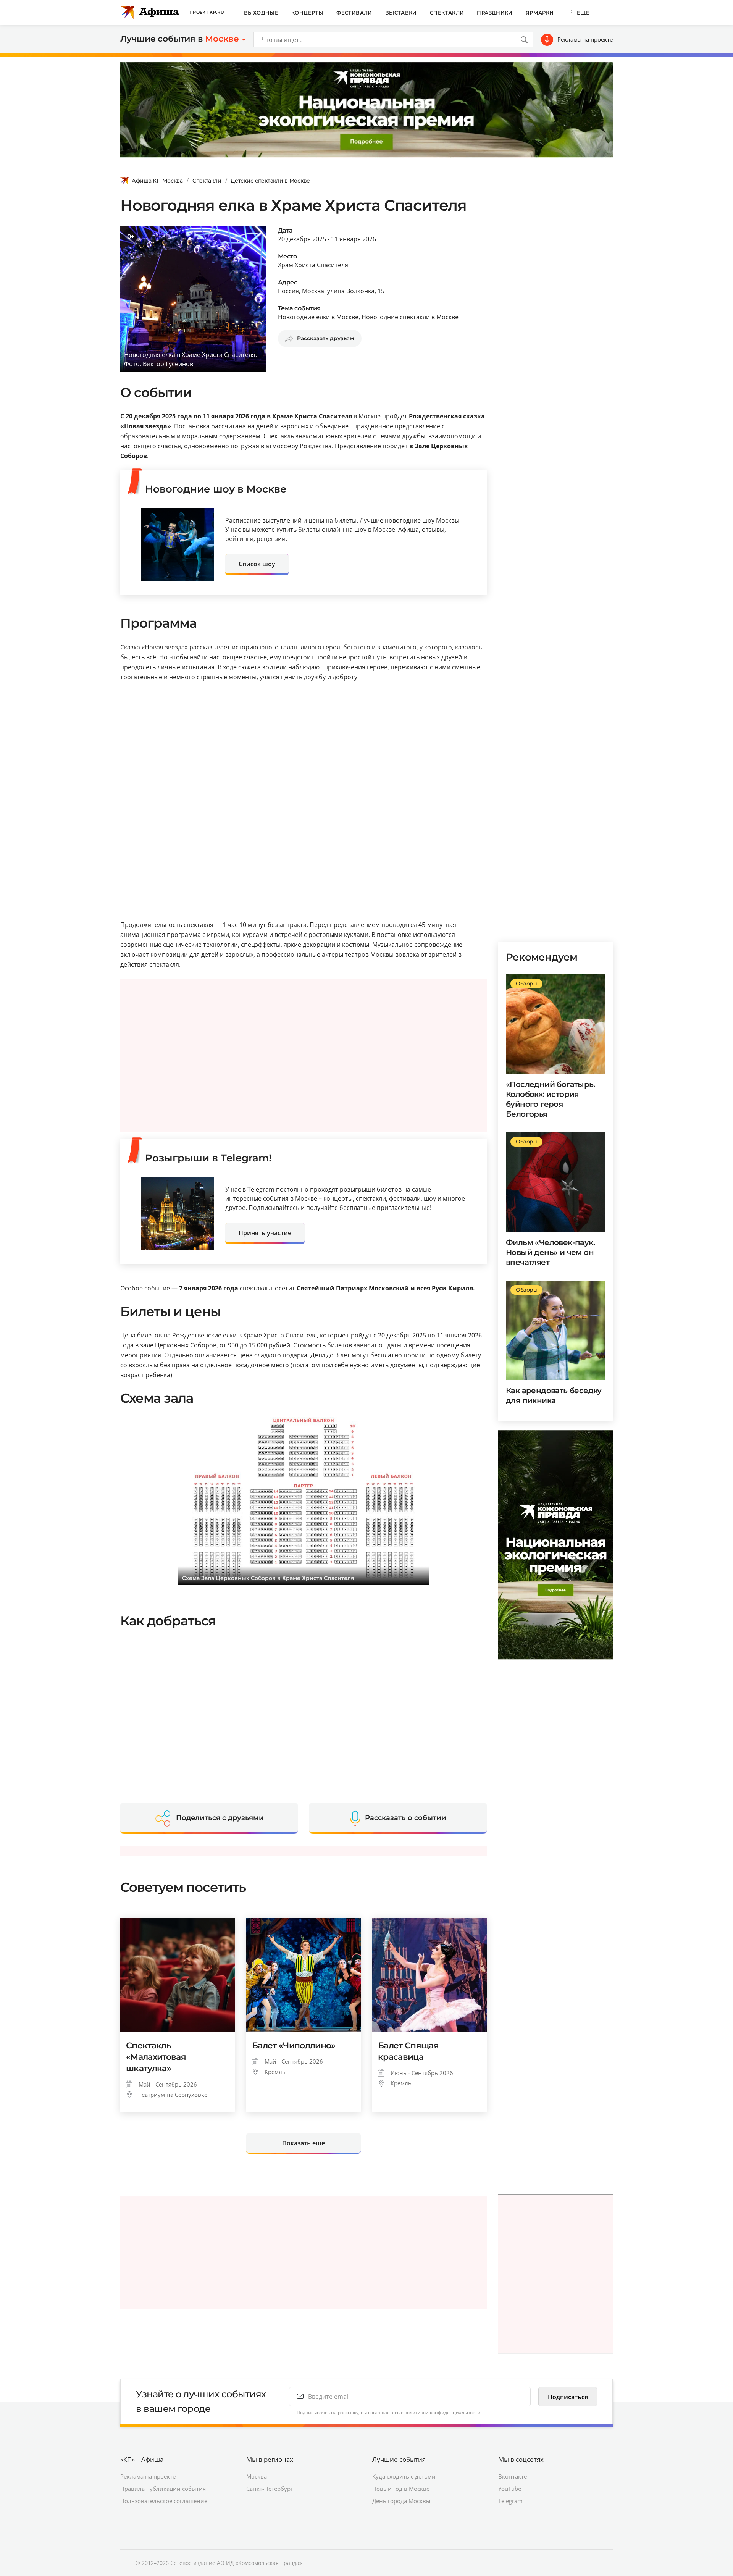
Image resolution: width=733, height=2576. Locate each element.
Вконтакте (513, 2476)
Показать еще (304, 2143)
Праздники (495, 13)
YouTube (510, 2489)
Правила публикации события (163, 2489)
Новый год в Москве (401, 2489)
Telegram (510, 2501)
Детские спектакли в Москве (270, 181)
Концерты (307, 13)
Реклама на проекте (585, 39)
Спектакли (447, 13)
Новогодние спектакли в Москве (410, 317)
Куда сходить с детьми (404, 2476)
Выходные (261, 13)
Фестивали (354, 13)
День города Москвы (401, 2501)
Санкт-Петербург (270, 2489)
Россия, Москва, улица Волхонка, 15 (331, 291)
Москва (257, 2476)
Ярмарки (540, 13)
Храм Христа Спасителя (313, 265)
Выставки (401, 13)
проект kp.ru (207, 12)
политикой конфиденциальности (442, 2412)
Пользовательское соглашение (164, 2501)
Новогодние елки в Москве (318, 317)
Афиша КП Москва (157, 181)
